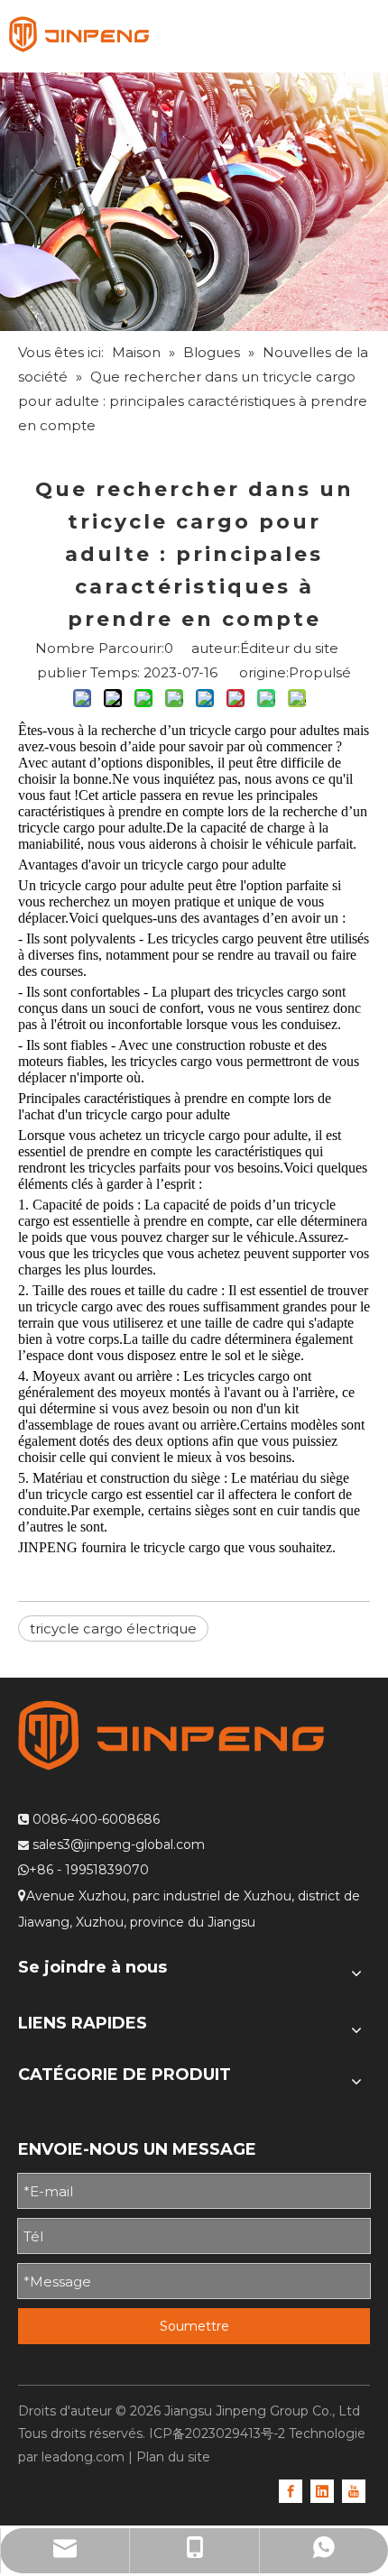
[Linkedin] (322, 2490)
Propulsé (320, 672)
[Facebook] (291, 2490)
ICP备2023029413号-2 (217, 2433)
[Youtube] (354, 2490)
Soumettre (194, 2326)
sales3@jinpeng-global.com (119, 1845)
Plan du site (173, 2457)
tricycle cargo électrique (113, 1628)
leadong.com (83, 2457)
